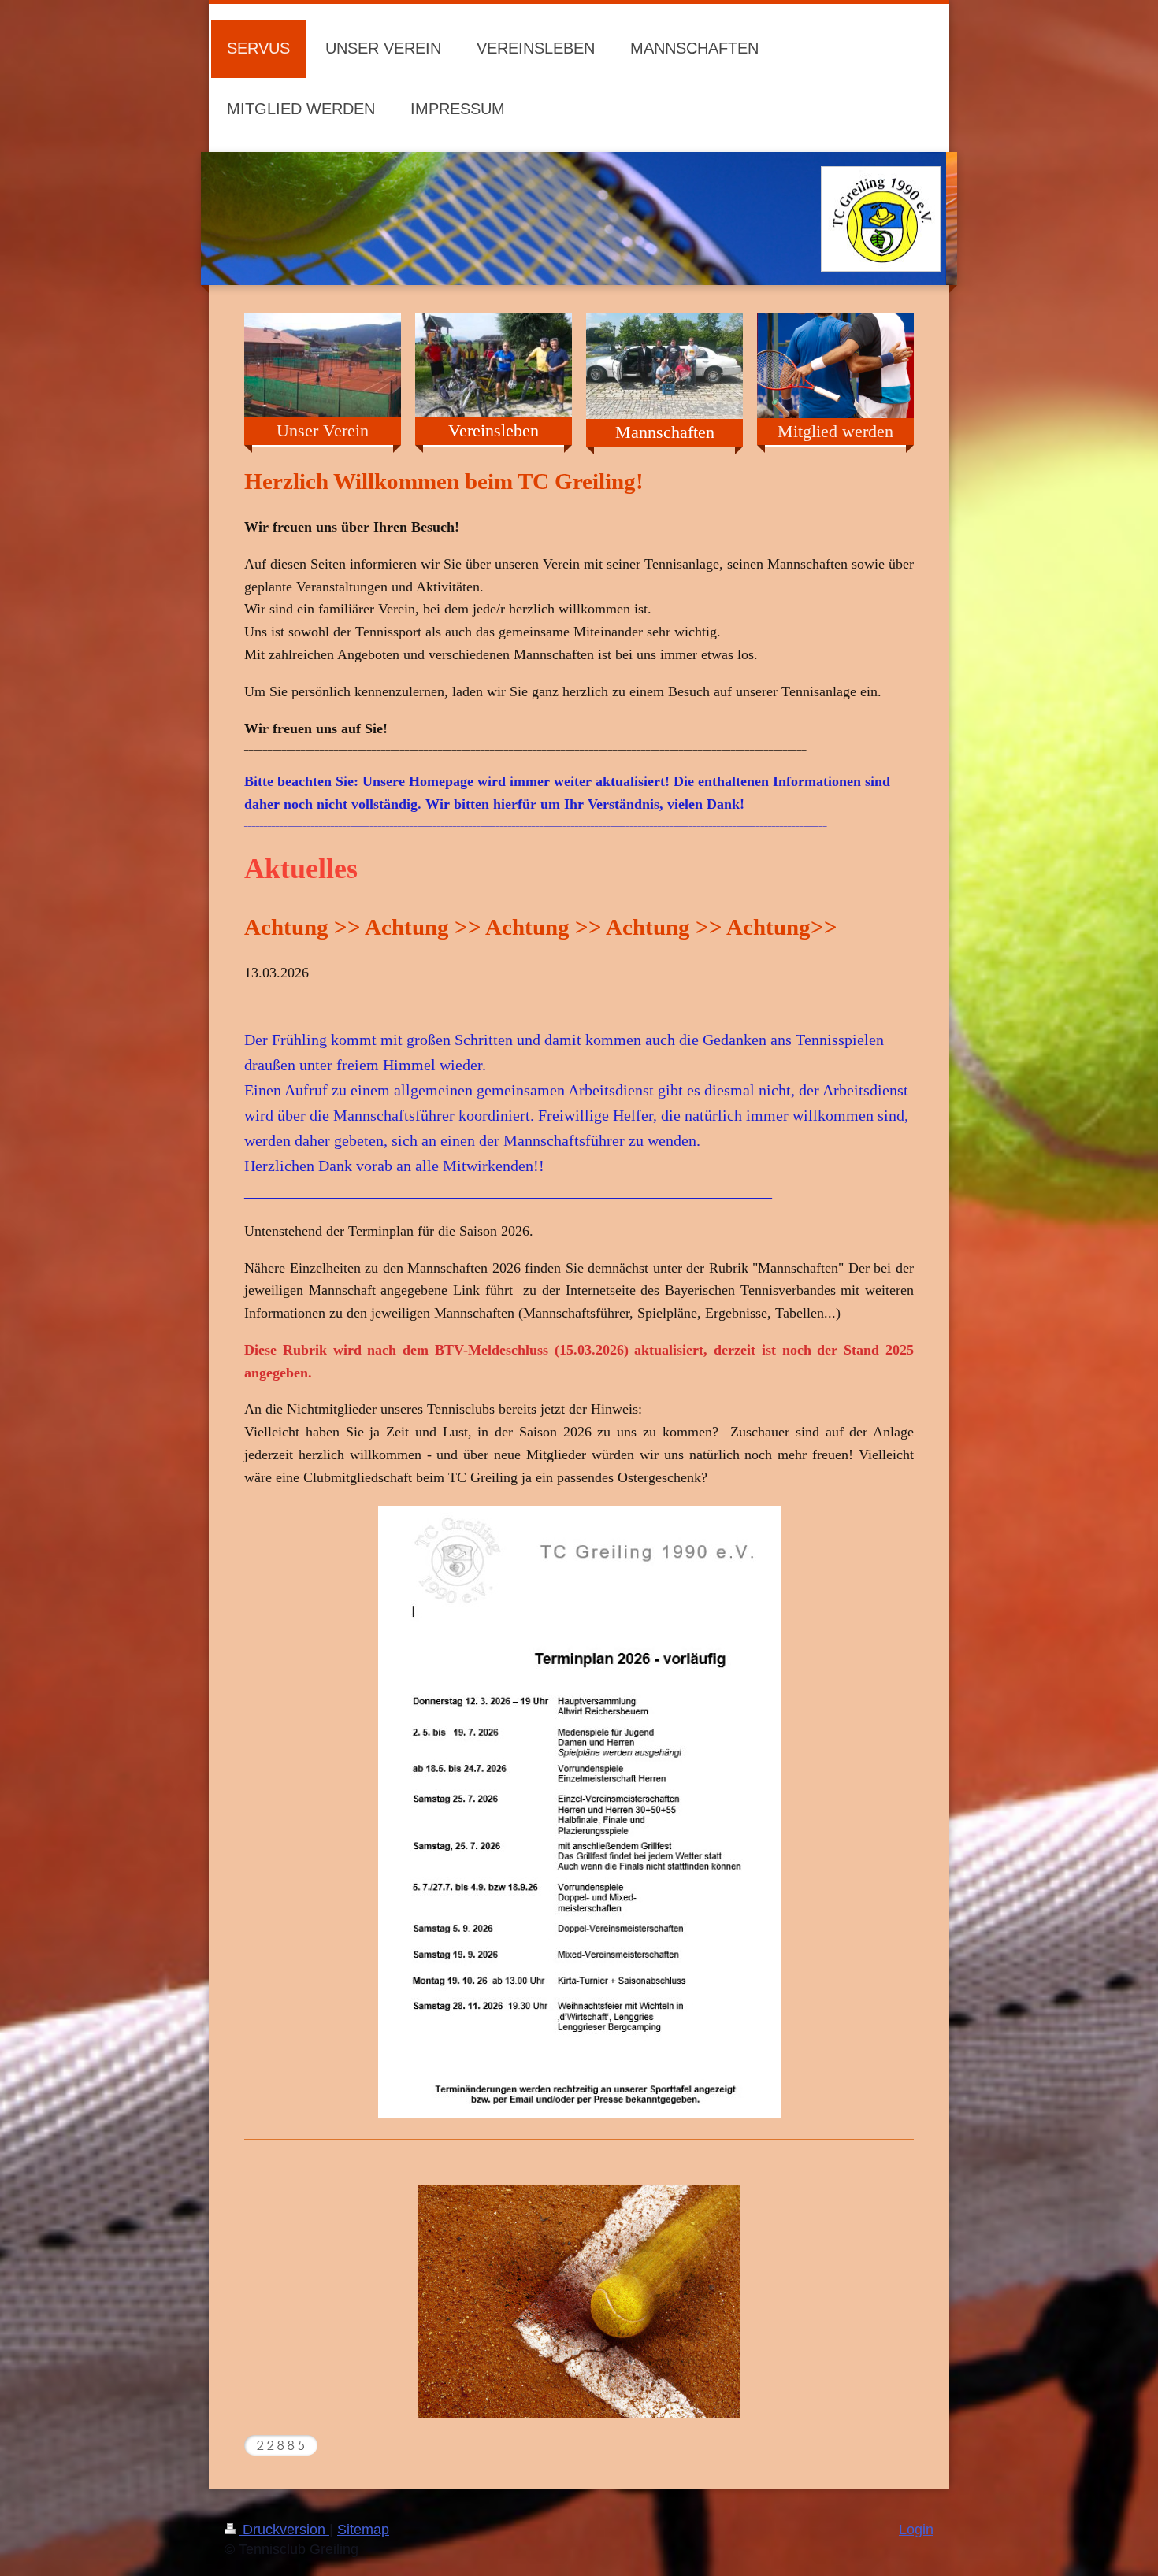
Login (916, 2530)
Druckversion (284, 2530)
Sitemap (363, 2530)
